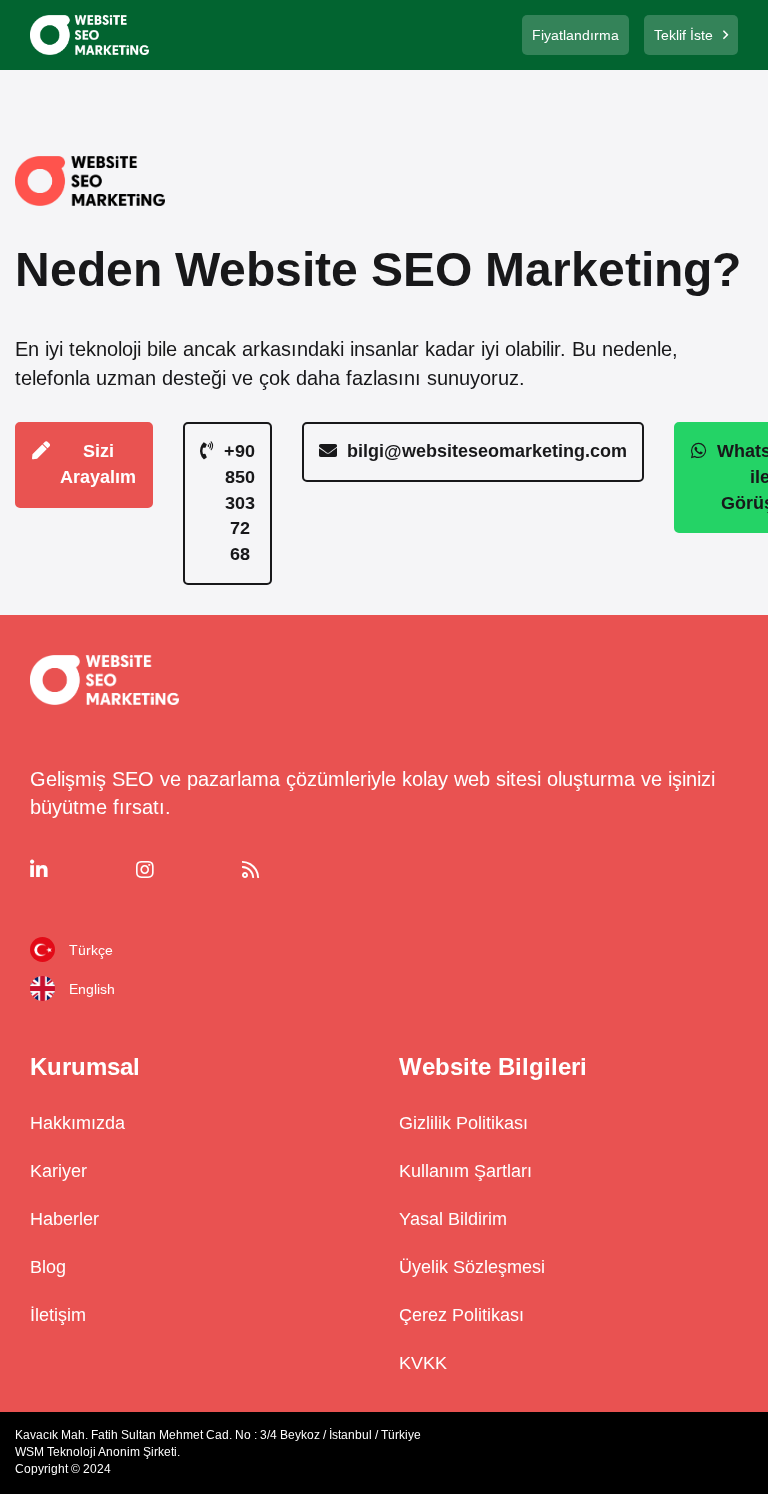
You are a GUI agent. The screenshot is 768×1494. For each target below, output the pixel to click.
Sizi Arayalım (98, 464)
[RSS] (288, 870)
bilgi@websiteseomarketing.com (487, 451)
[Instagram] (182, 870)
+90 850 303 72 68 (239, 502)
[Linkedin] (76, 870)
